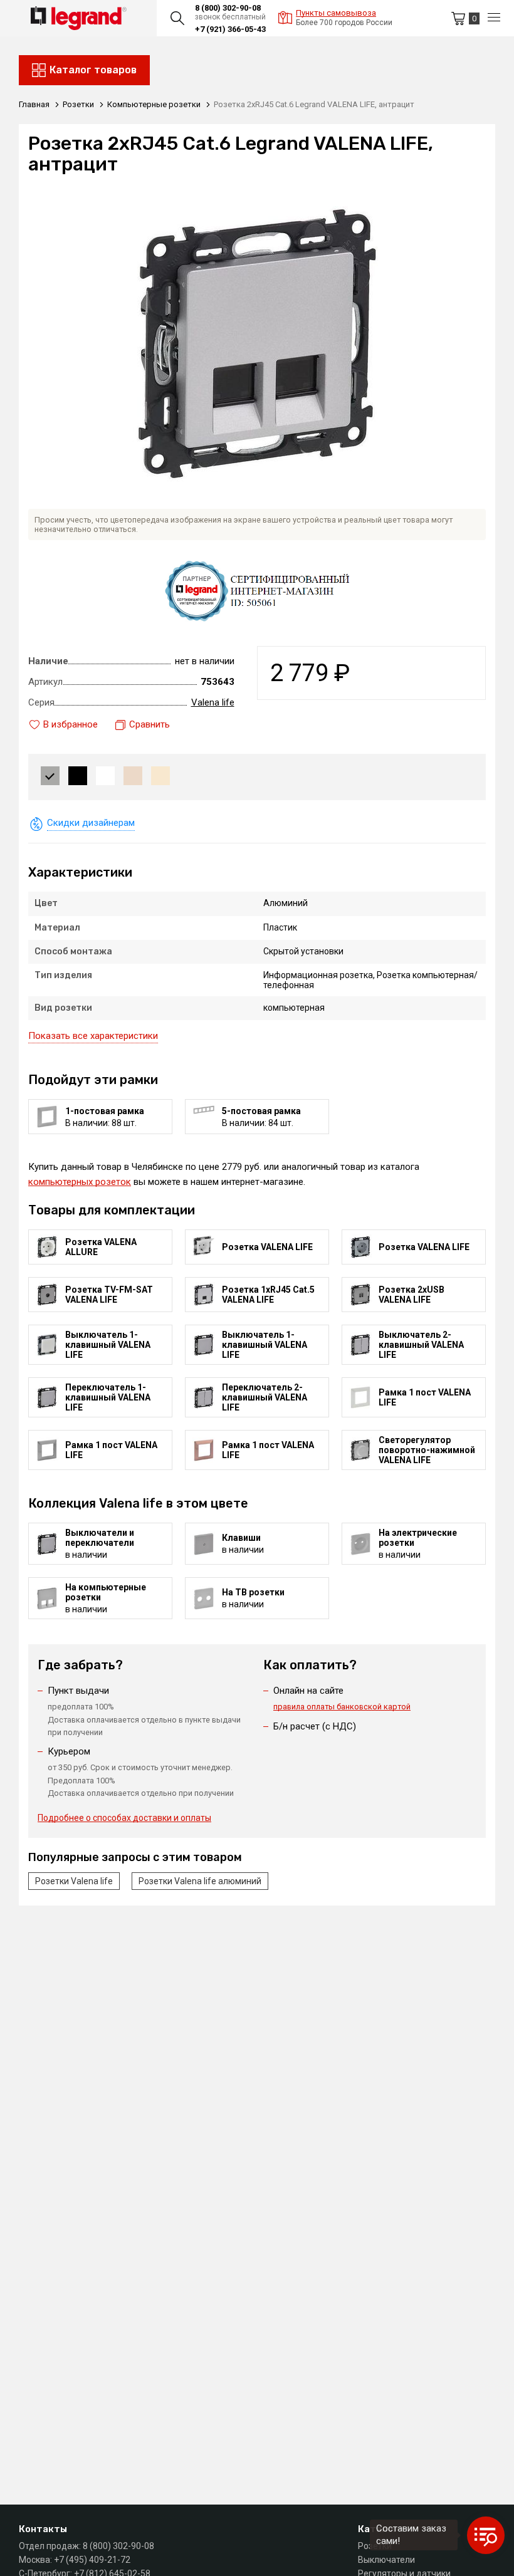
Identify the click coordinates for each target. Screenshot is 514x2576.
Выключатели (386, 2560)
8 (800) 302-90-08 (228, 8)
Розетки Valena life (74, 1881)
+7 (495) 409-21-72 (92, 2560)
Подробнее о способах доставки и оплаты (124, 1818)
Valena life (213, 702)
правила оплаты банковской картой (342, 1707)
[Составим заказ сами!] (486, 2535)
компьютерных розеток (80, 1182)
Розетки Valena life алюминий (200, 1881)
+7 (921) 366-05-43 (230, 29)
